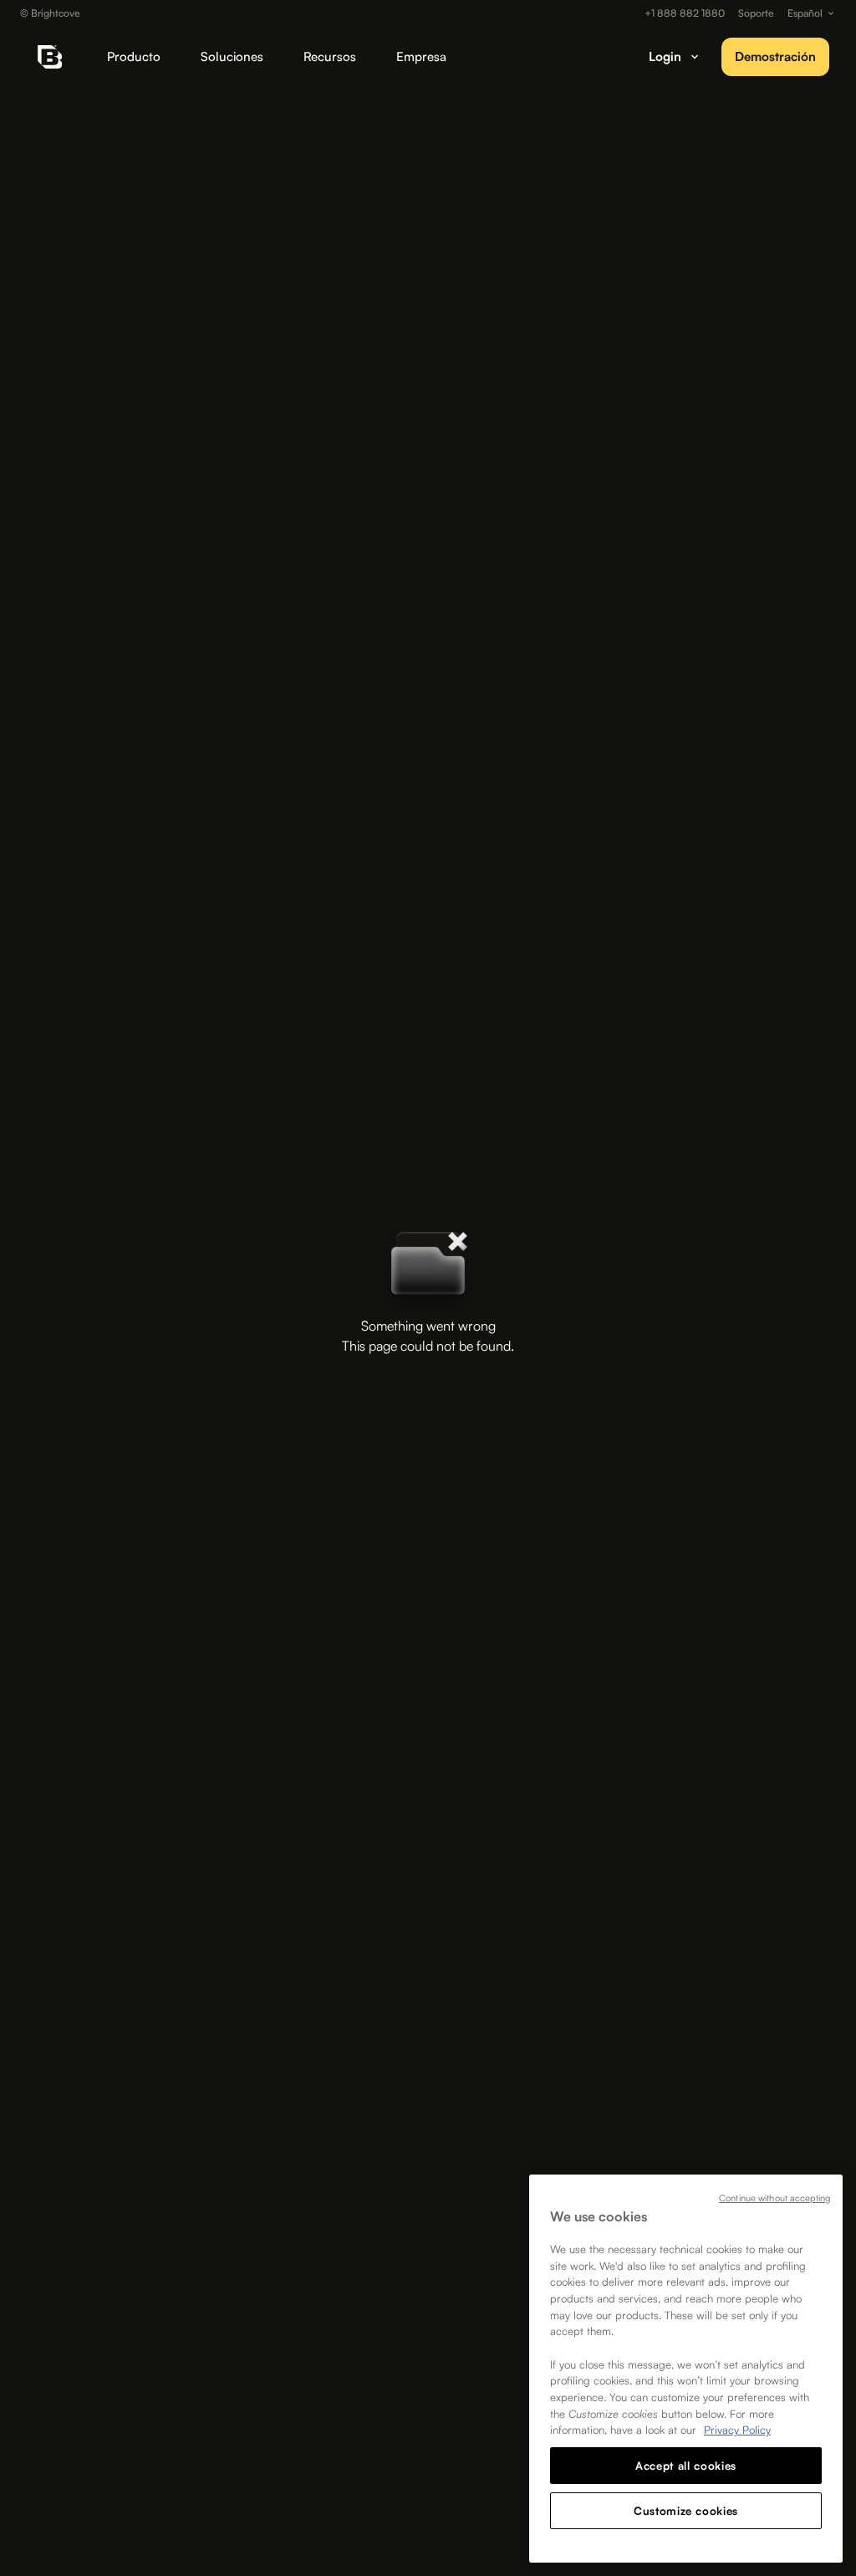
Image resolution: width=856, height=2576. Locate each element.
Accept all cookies (686, 2466)
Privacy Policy (737, 2430)
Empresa (421, 56)
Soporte (756, 13)
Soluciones (232, 56)
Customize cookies (686, 2511)
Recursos (330, 56)
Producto (134, 56)
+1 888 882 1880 (685, 13)
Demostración (775, 56)
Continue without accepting (774, 2198)
